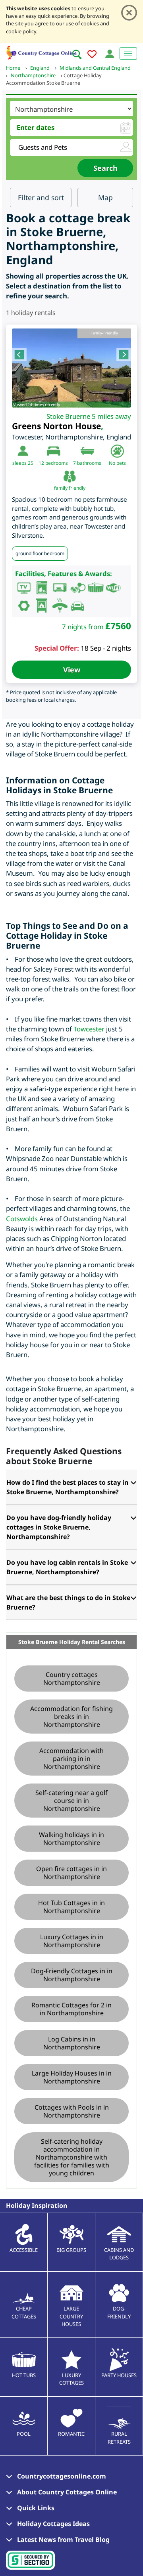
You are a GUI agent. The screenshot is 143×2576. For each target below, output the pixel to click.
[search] (77, 54)
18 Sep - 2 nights (106, 648)
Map (105, 197)
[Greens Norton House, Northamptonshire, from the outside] (71, 368)
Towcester (89, 1029)
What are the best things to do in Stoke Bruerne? (68, 1602)
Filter (41, 197)
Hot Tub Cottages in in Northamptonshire (71, 1907)
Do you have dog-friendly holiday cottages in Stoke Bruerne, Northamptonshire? (59, 1527)
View (72, 670)
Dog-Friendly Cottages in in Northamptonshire (72, 1975)
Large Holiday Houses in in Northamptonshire (72, 2077)
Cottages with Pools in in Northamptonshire (72, 2111)
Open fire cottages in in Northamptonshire (71, 1873)
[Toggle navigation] (128, 53)
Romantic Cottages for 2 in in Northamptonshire (71, 2009)
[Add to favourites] (92, 55)
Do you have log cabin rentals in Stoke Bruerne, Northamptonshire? (67, 1567)
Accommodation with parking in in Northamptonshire (71, 1759)
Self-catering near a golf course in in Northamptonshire (71, 1801)
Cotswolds (22, 1219)
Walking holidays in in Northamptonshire (71, 1839)
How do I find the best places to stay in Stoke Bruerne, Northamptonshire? (68, 1487)
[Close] (129, 13)
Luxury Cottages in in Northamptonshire (72, 1941)
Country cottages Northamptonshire (72, 1679)
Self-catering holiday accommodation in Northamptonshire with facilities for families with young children (72, 2157)
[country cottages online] (42, 52)
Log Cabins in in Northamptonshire (72, 2043)
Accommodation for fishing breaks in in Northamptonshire (71, 1717)
